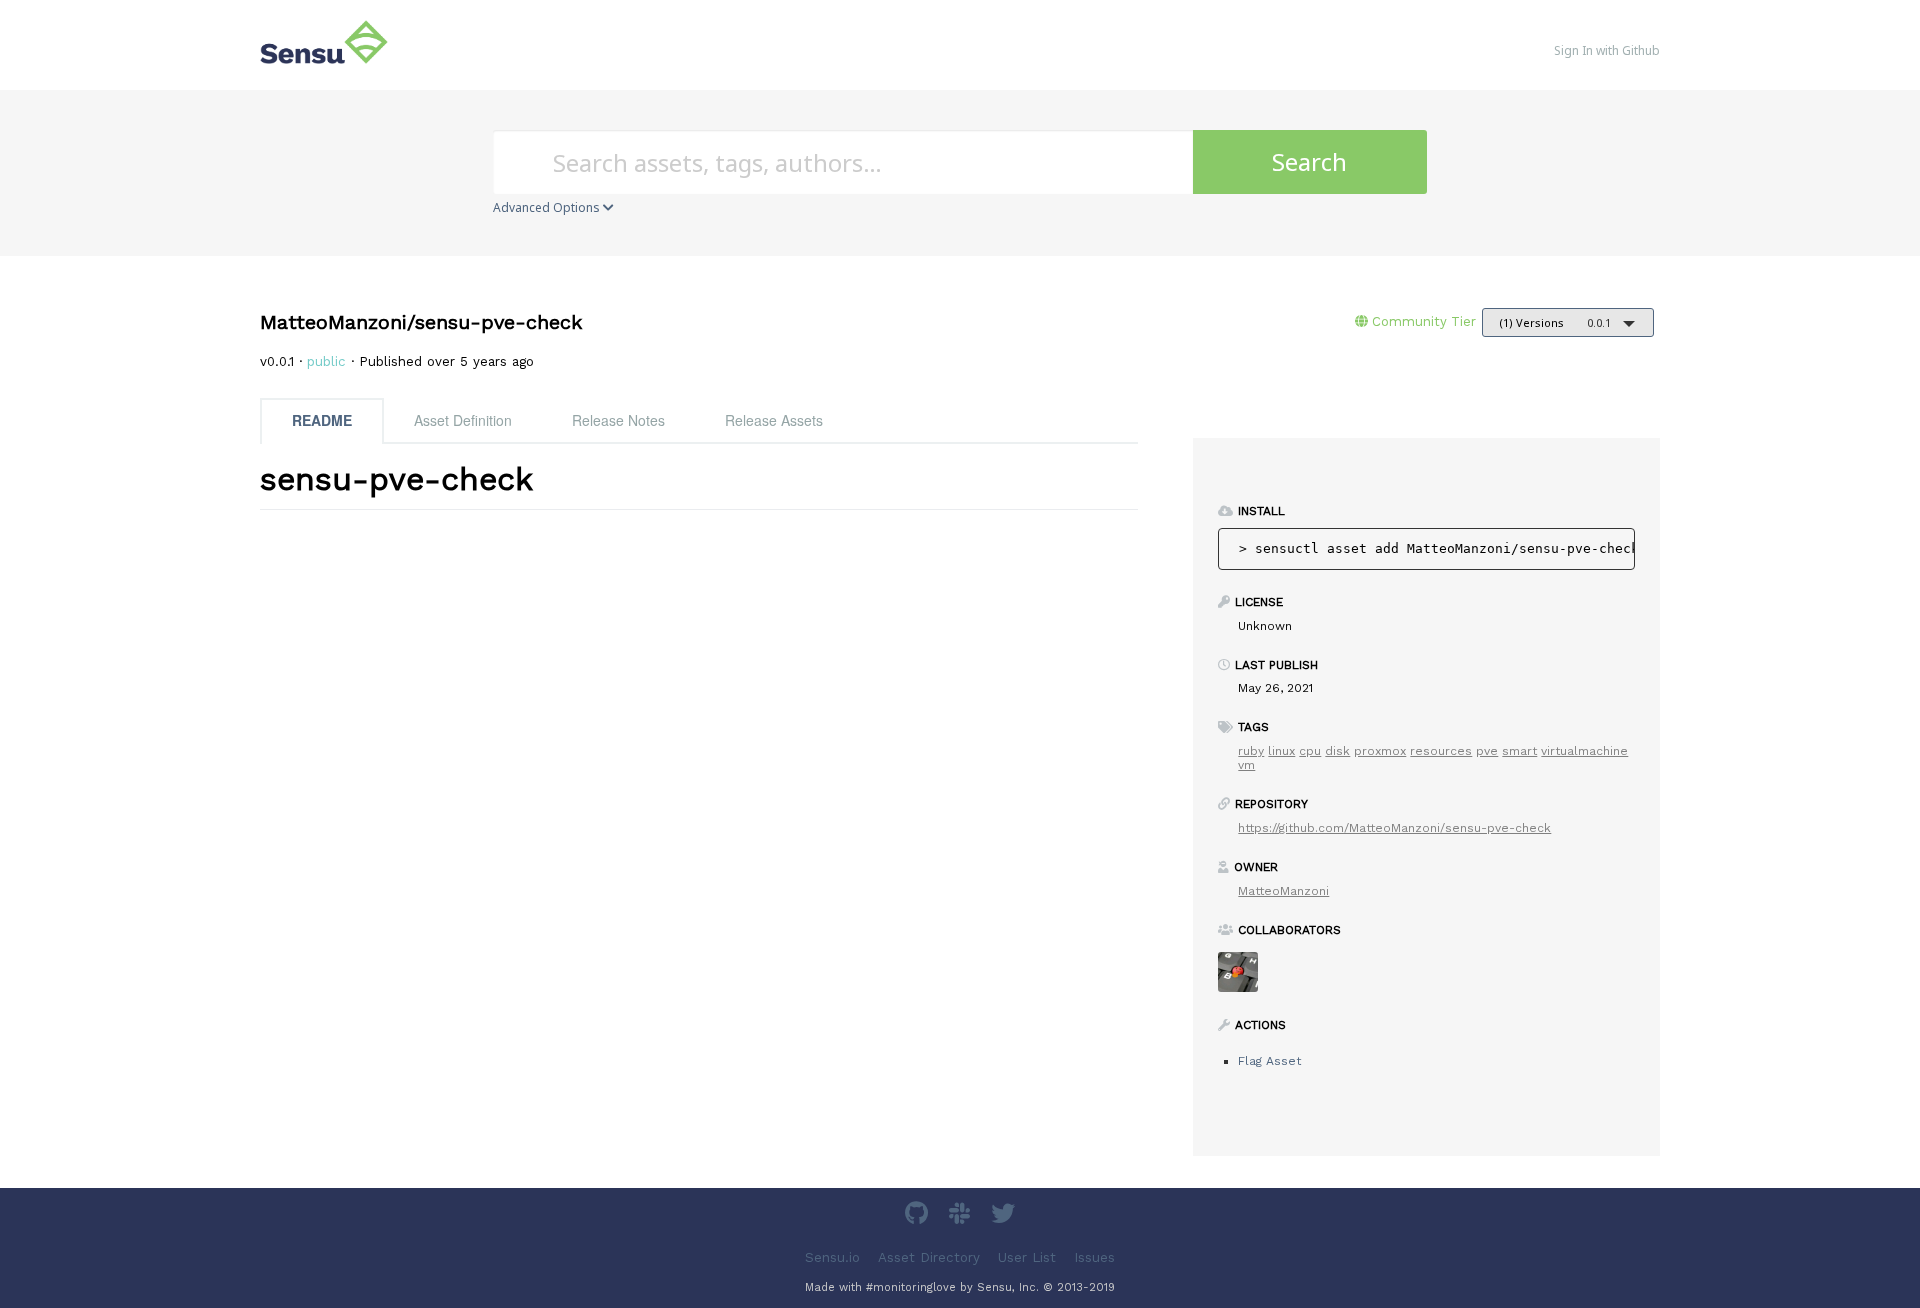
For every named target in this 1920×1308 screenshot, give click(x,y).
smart (1519, 751)
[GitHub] (919, 1216)
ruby (1251, 751)
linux (1281, 751)
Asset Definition (463, 420)
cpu (1310, 751)
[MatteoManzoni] (1245, 978)
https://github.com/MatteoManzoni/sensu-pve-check (1394, 828)
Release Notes (618, 420)
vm (1246, 765)
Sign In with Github (1607, 50)
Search (1309, 161)
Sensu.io (832, 1257)
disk (1337, 751)
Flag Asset (1269, 1061)
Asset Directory (929, 1257)
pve (1487, 751)
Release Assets (774, 420)
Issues (1094, 1257)
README (322, 420)
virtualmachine (1584, 751)
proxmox (1380, 751)
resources (1441, 751)
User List (1027, 1257)
